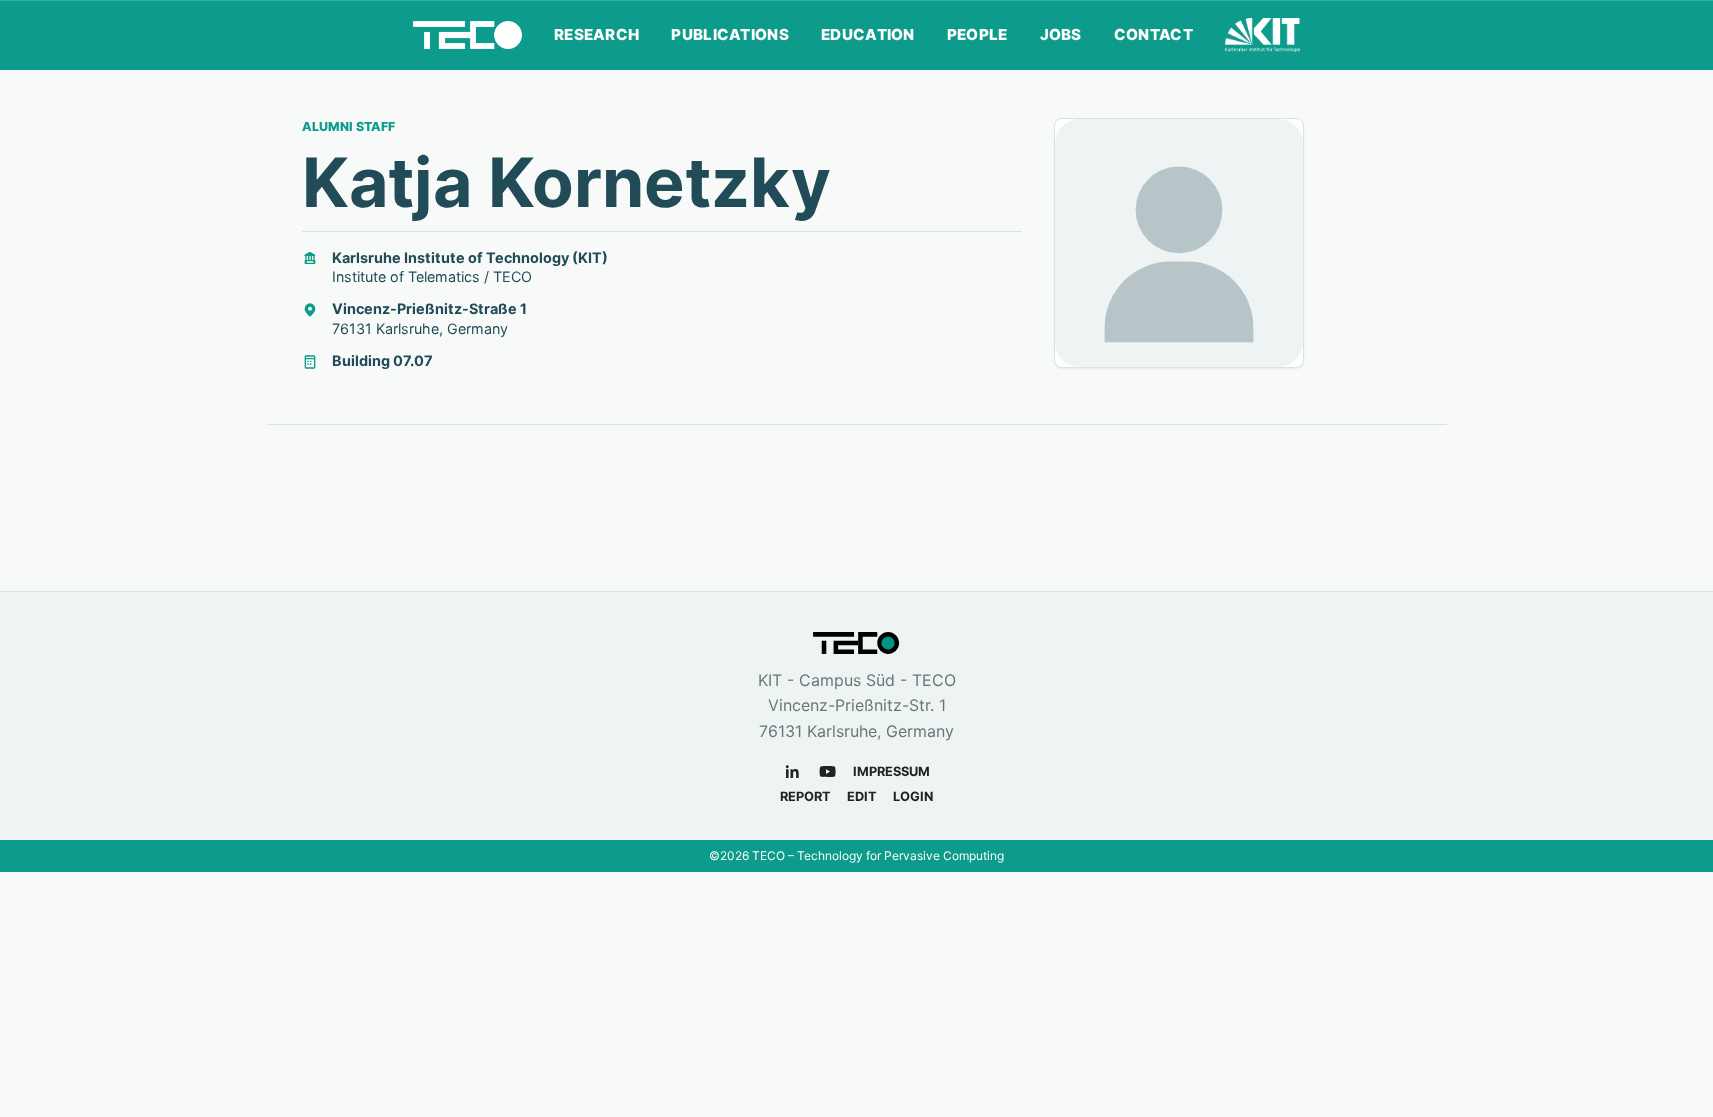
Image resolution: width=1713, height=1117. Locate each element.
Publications (730, 34)
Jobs (1061, 34)
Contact (1153, 34)
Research (596, 34)
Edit (862, 796)
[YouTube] (827, 771)
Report (805, 796)
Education (868, 34)
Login (913, 796)
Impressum (891, 771)
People (977, 34)
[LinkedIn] (792, 771)
